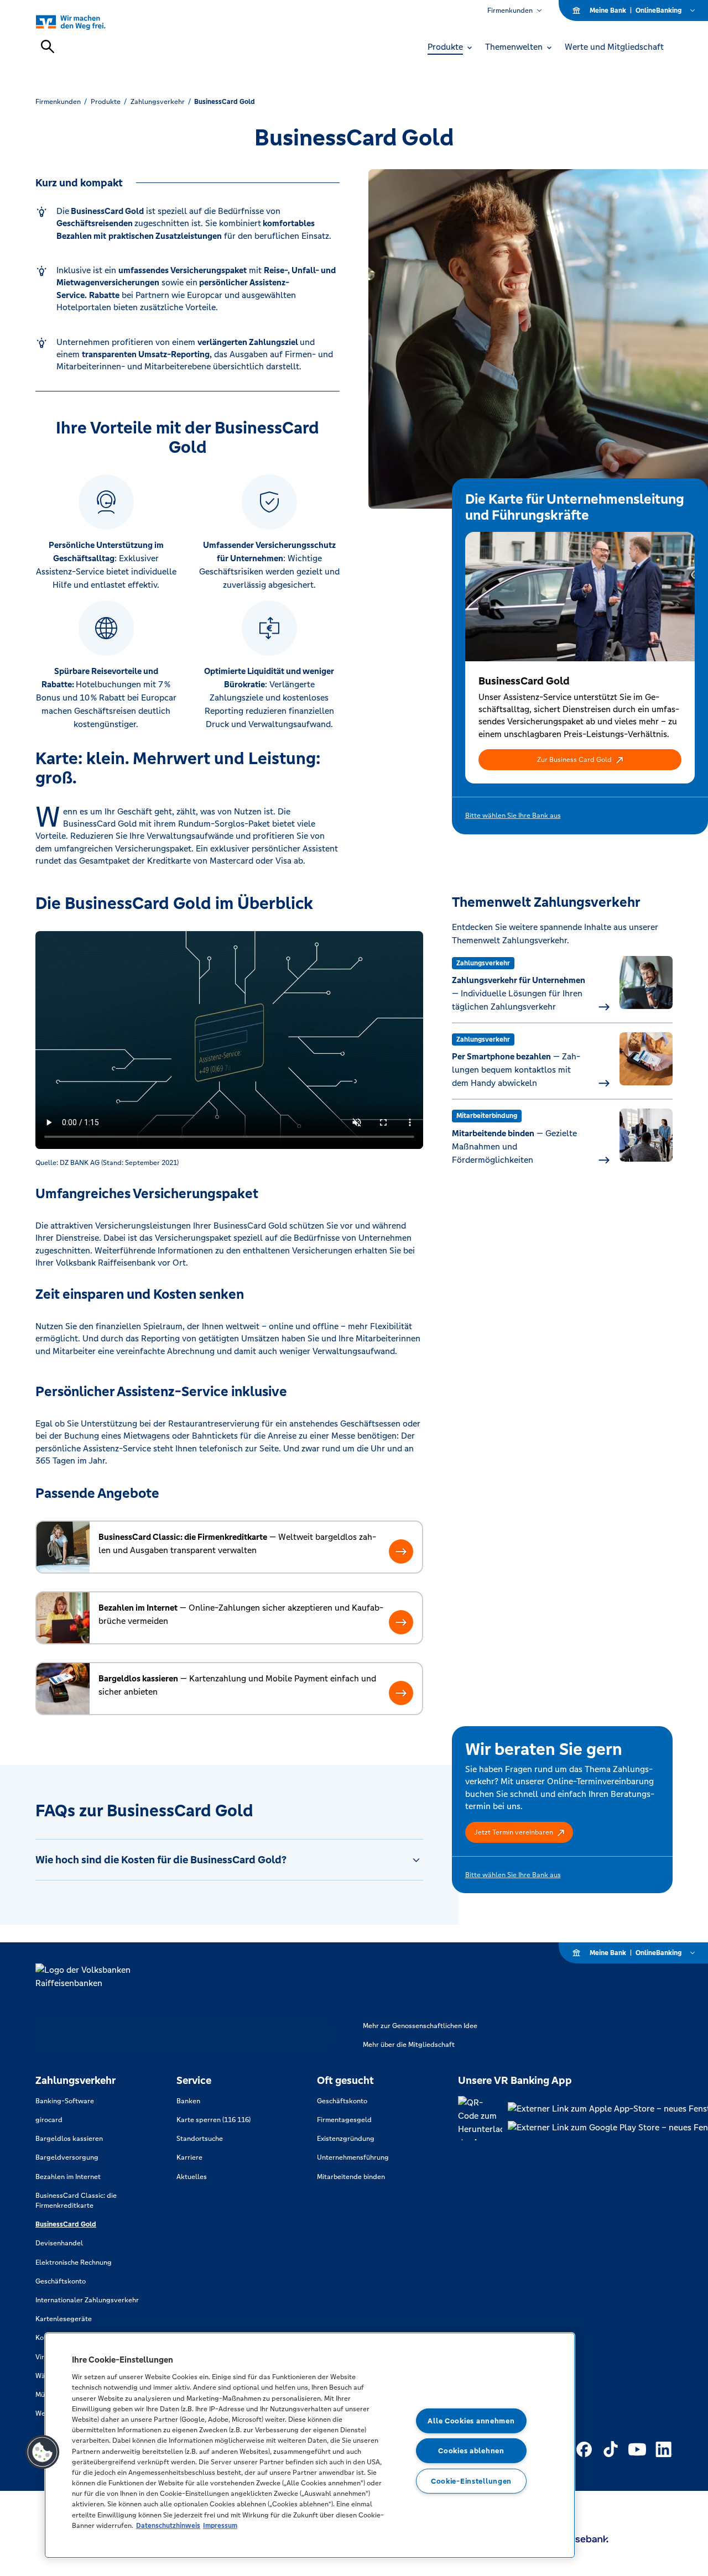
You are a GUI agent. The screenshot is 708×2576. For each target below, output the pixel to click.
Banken (188, 2101)
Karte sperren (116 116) (214, 2120)
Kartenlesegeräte (64, 2319)
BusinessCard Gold (66, 2224)
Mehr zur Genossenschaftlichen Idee (420, 2026)
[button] (580, 760)
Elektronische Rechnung (74, 2263)
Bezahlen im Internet (68, 2177)
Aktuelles (192, 2177)
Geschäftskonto (61, 2281)
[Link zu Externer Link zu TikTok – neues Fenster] (611, 2449)
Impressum (220, 2525)
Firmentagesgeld (344, 2120)
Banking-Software (65, 2101)
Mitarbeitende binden (351, 2177)
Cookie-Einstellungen (471, 2481)
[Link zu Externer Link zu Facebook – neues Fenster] (584, 2449)
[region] (310, 2445)
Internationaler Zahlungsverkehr (87, 2300)
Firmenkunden (510, 11)
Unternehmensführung (353, 2157)
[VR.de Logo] (83, 22)
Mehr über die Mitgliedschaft (409, 2045)
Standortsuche (200, 2139)
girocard (49, 2120)
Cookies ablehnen (471, 2451)
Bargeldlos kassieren (69, 2139)
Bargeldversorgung (67, 2157)
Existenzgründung (346, 2139)
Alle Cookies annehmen (471, 2421)
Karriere (189, 2157)
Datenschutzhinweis (168, 2525)
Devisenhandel (59, 2243)
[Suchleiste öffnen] (48, 46)
